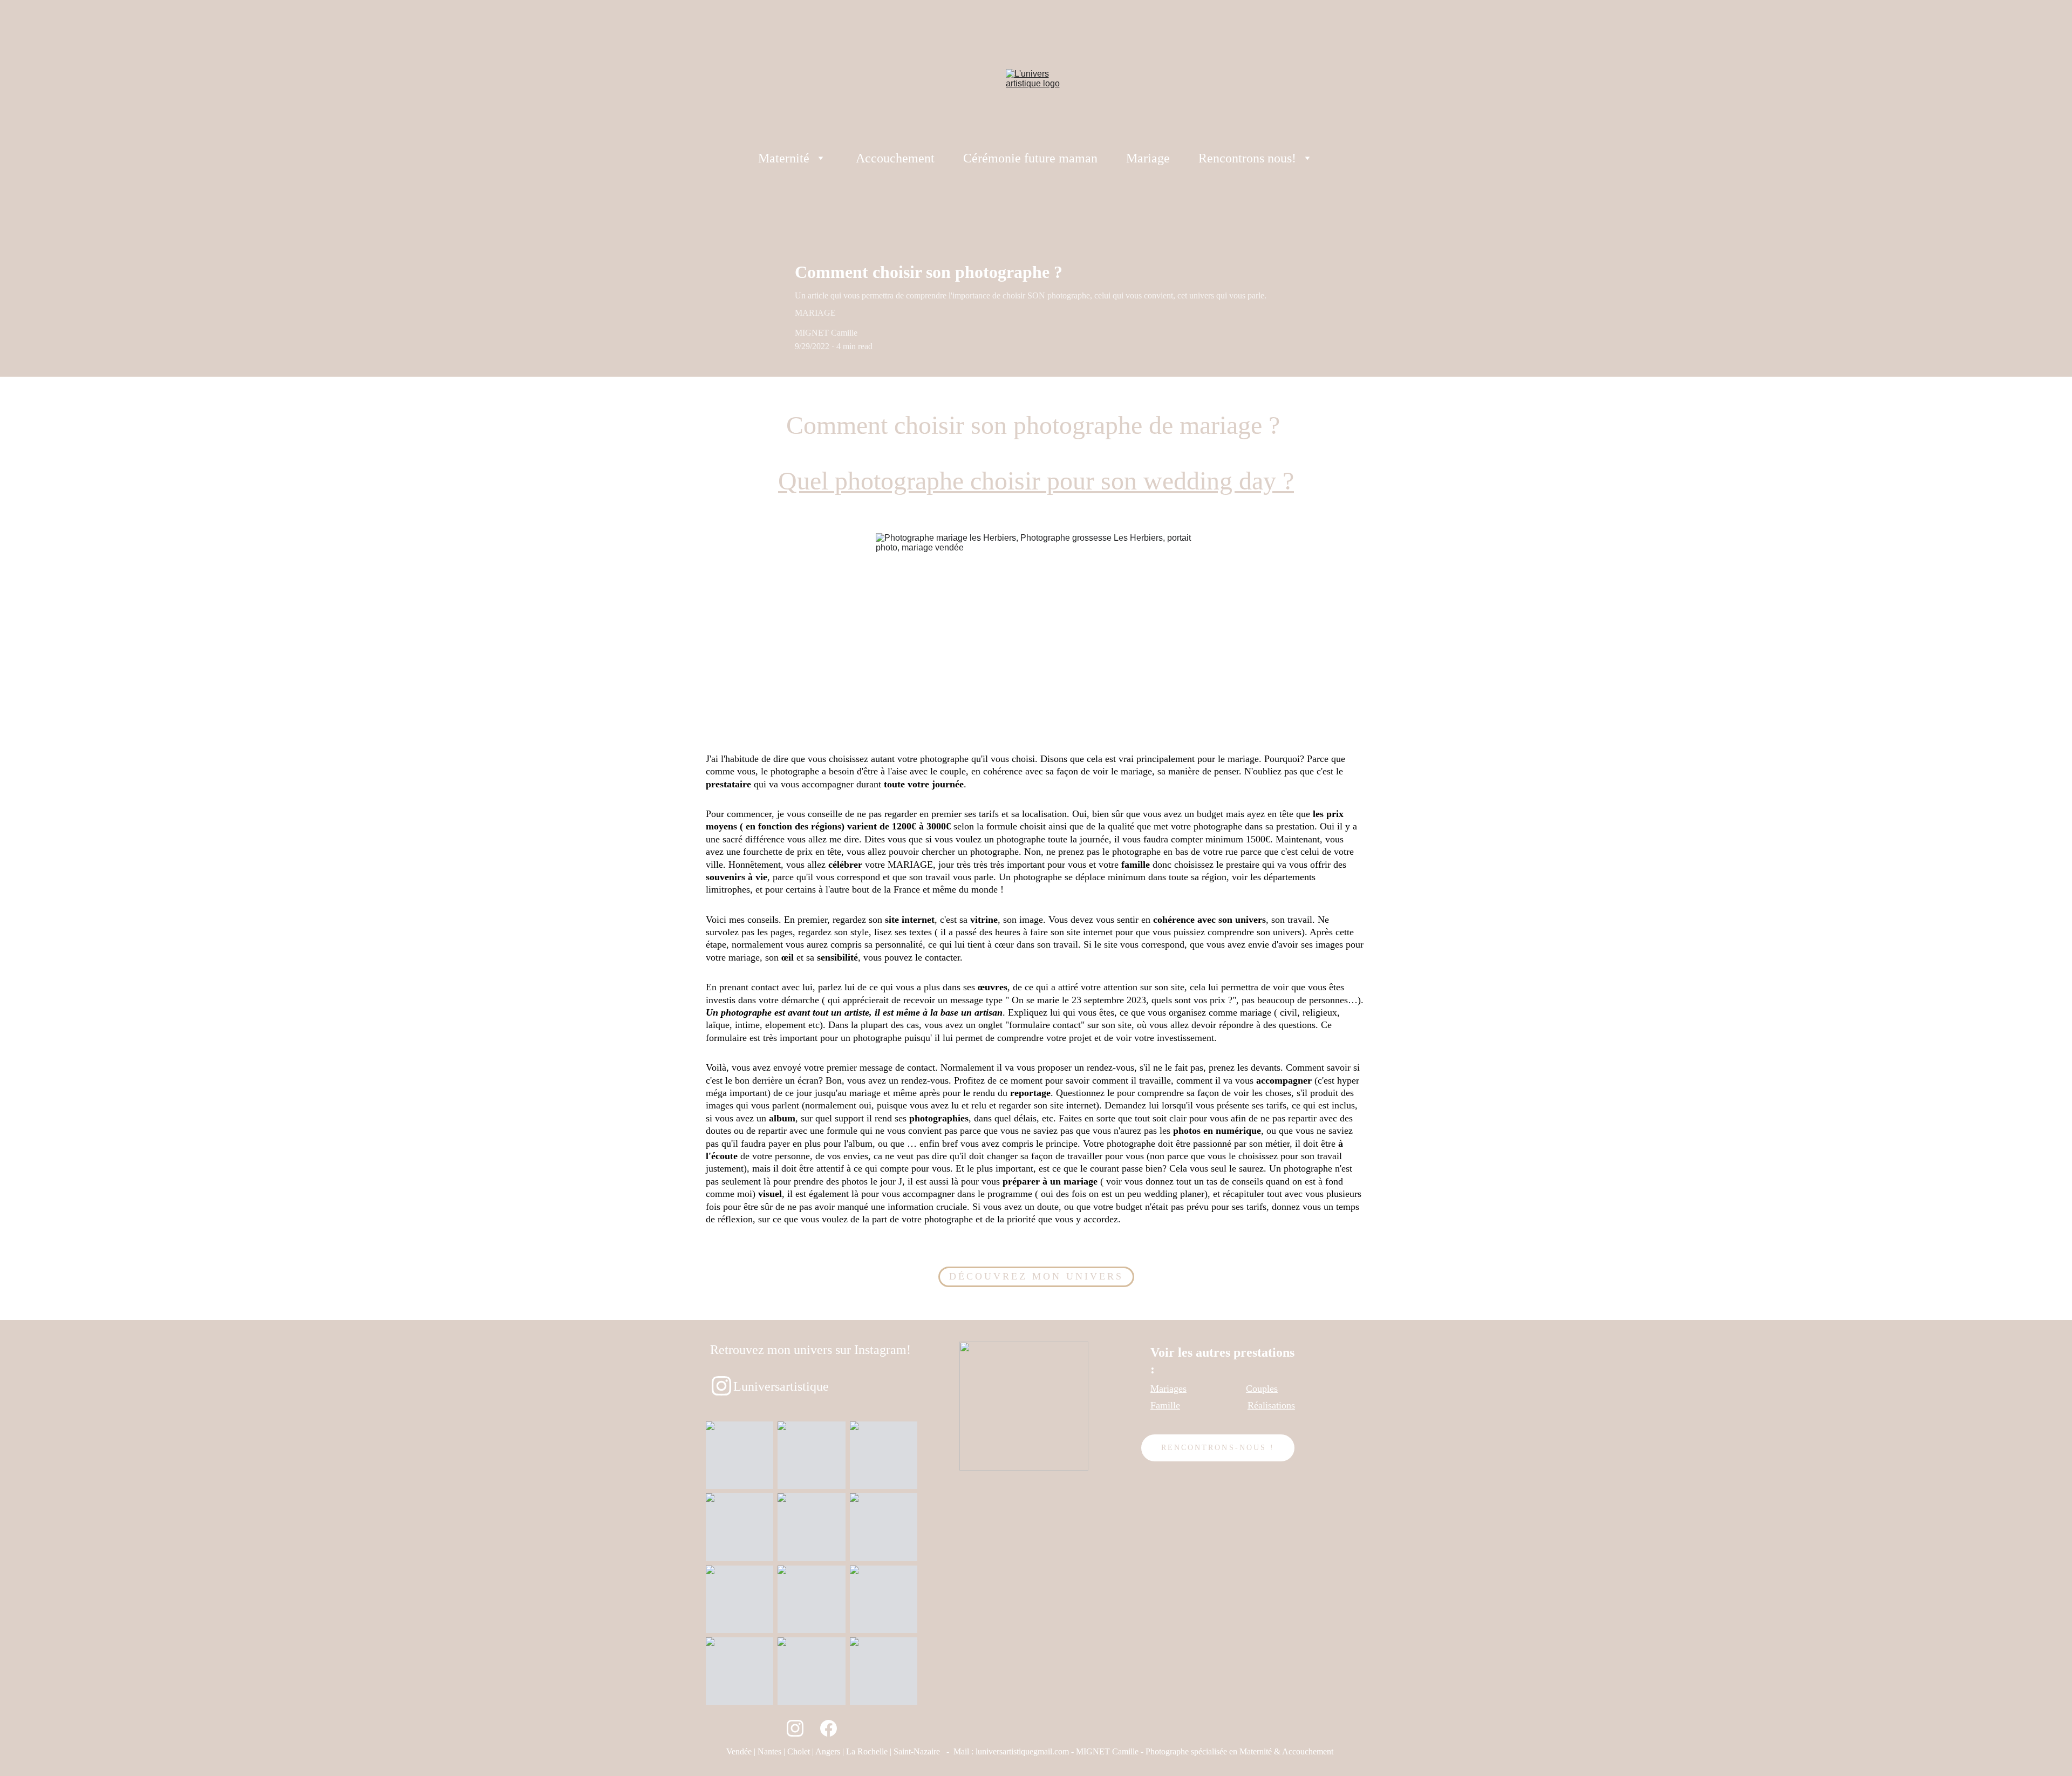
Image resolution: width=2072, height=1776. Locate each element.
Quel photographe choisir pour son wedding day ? (1036, 481)
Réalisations (1271, 1405)
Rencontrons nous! (1247, 158)
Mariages (1168, 1389)
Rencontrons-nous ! (1218, 1448)
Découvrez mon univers (1036, 1276)
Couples (1262, 1389)
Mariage (1148, 158)
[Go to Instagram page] (795, 1728)
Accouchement (895, 158)
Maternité (784, 158)
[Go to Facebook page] (829, 1728)
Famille (1165, 1405)
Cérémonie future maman (1030, 158)
